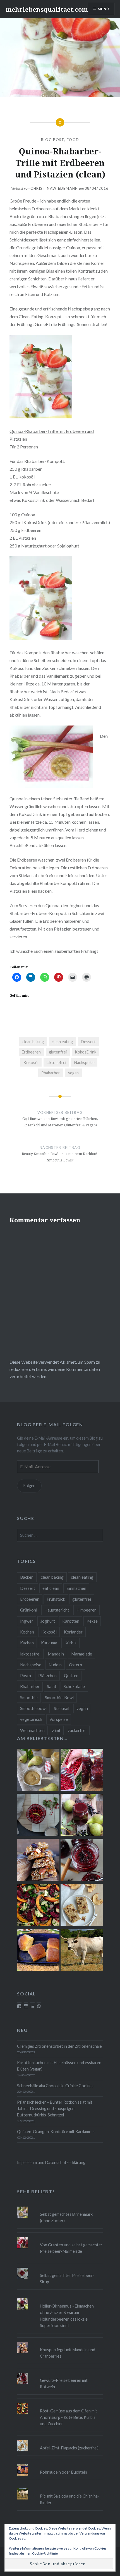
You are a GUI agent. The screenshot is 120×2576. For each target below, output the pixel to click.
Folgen (29, 1486)
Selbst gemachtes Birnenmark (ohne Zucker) (66, 2217)
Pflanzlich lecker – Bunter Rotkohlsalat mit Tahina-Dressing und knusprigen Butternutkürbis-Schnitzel (55, 2109)
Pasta (26, 1676)
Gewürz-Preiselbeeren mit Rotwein (64, 2383)
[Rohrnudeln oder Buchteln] (38, 1951)
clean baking (33, 1042)
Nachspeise (84, 1063)
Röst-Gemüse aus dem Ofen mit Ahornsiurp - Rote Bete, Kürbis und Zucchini (69, 2417)
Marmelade (82, 1654)
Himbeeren (87, 1610)
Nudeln (55, 1665)
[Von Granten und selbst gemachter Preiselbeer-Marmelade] (82, 1771)
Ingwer (27, 1621)
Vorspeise (59, 1719)
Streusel (62, 1708)
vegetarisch (31, 1719)
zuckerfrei (77, 1730)
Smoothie (29, 1697)
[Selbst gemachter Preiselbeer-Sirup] (38, 1816)
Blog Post (53, 140)
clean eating (62, 1042)
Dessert (88, 1042)
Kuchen (27, 1643)
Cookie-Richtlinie (45, 2553)
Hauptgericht (57, 1610)
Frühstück (56, 1599)
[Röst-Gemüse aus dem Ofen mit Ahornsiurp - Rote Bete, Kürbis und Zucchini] (38, 1906)
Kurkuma (49, 1643)
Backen (27, 1577)
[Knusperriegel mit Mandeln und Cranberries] (38, 1861)
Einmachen (76, 1588)
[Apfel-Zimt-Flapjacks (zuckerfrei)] (82, 1906)
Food (73, 140)
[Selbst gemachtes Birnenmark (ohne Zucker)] (38, 1771)
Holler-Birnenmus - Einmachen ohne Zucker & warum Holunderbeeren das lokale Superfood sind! (67, 2316)
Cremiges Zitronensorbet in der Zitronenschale (59, 2046)
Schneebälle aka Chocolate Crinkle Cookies (55, 2086)
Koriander (73, 1632)
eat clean (51, 1588)
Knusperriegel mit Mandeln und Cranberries (68, 2353)
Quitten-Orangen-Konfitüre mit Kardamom (56, 2132)
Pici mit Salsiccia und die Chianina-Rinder (70, 2499)
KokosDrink (86, 1052)
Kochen (27, 1632)
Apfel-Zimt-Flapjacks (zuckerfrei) (69, 2448)
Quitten (71, 1676)
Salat (52, 1686)
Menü (103, 9)
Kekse (92, 1621)
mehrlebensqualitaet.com (47, 9)
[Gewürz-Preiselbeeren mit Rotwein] (82, 1861)
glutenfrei (58, 1052)
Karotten (71, 1621)
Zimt (56, 1730)
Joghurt (48, 1621)
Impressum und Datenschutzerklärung (51, 2162)
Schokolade (74, 1686)
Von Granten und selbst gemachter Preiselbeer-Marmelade (71, 2248)
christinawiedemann (54, 188)
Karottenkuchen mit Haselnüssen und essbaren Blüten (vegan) (59, 2066)
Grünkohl (29, 1610)
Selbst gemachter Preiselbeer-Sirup (67, 2279)
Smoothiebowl (33, 1708)
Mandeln (56, 1654)
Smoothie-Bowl (59, 1697)
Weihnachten (32, 1730)
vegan (73, 1073)
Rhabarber (51, 1073)
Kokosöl (31, 1063)
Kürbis (70, 1643)
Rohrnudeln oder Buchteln (63, 2472)
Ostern (75, 1665)
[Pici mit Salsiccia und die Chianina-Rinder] (82, 1951)
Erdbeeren (31, 1052)
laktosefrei (56, 1063)
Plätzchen (47, 1676)
